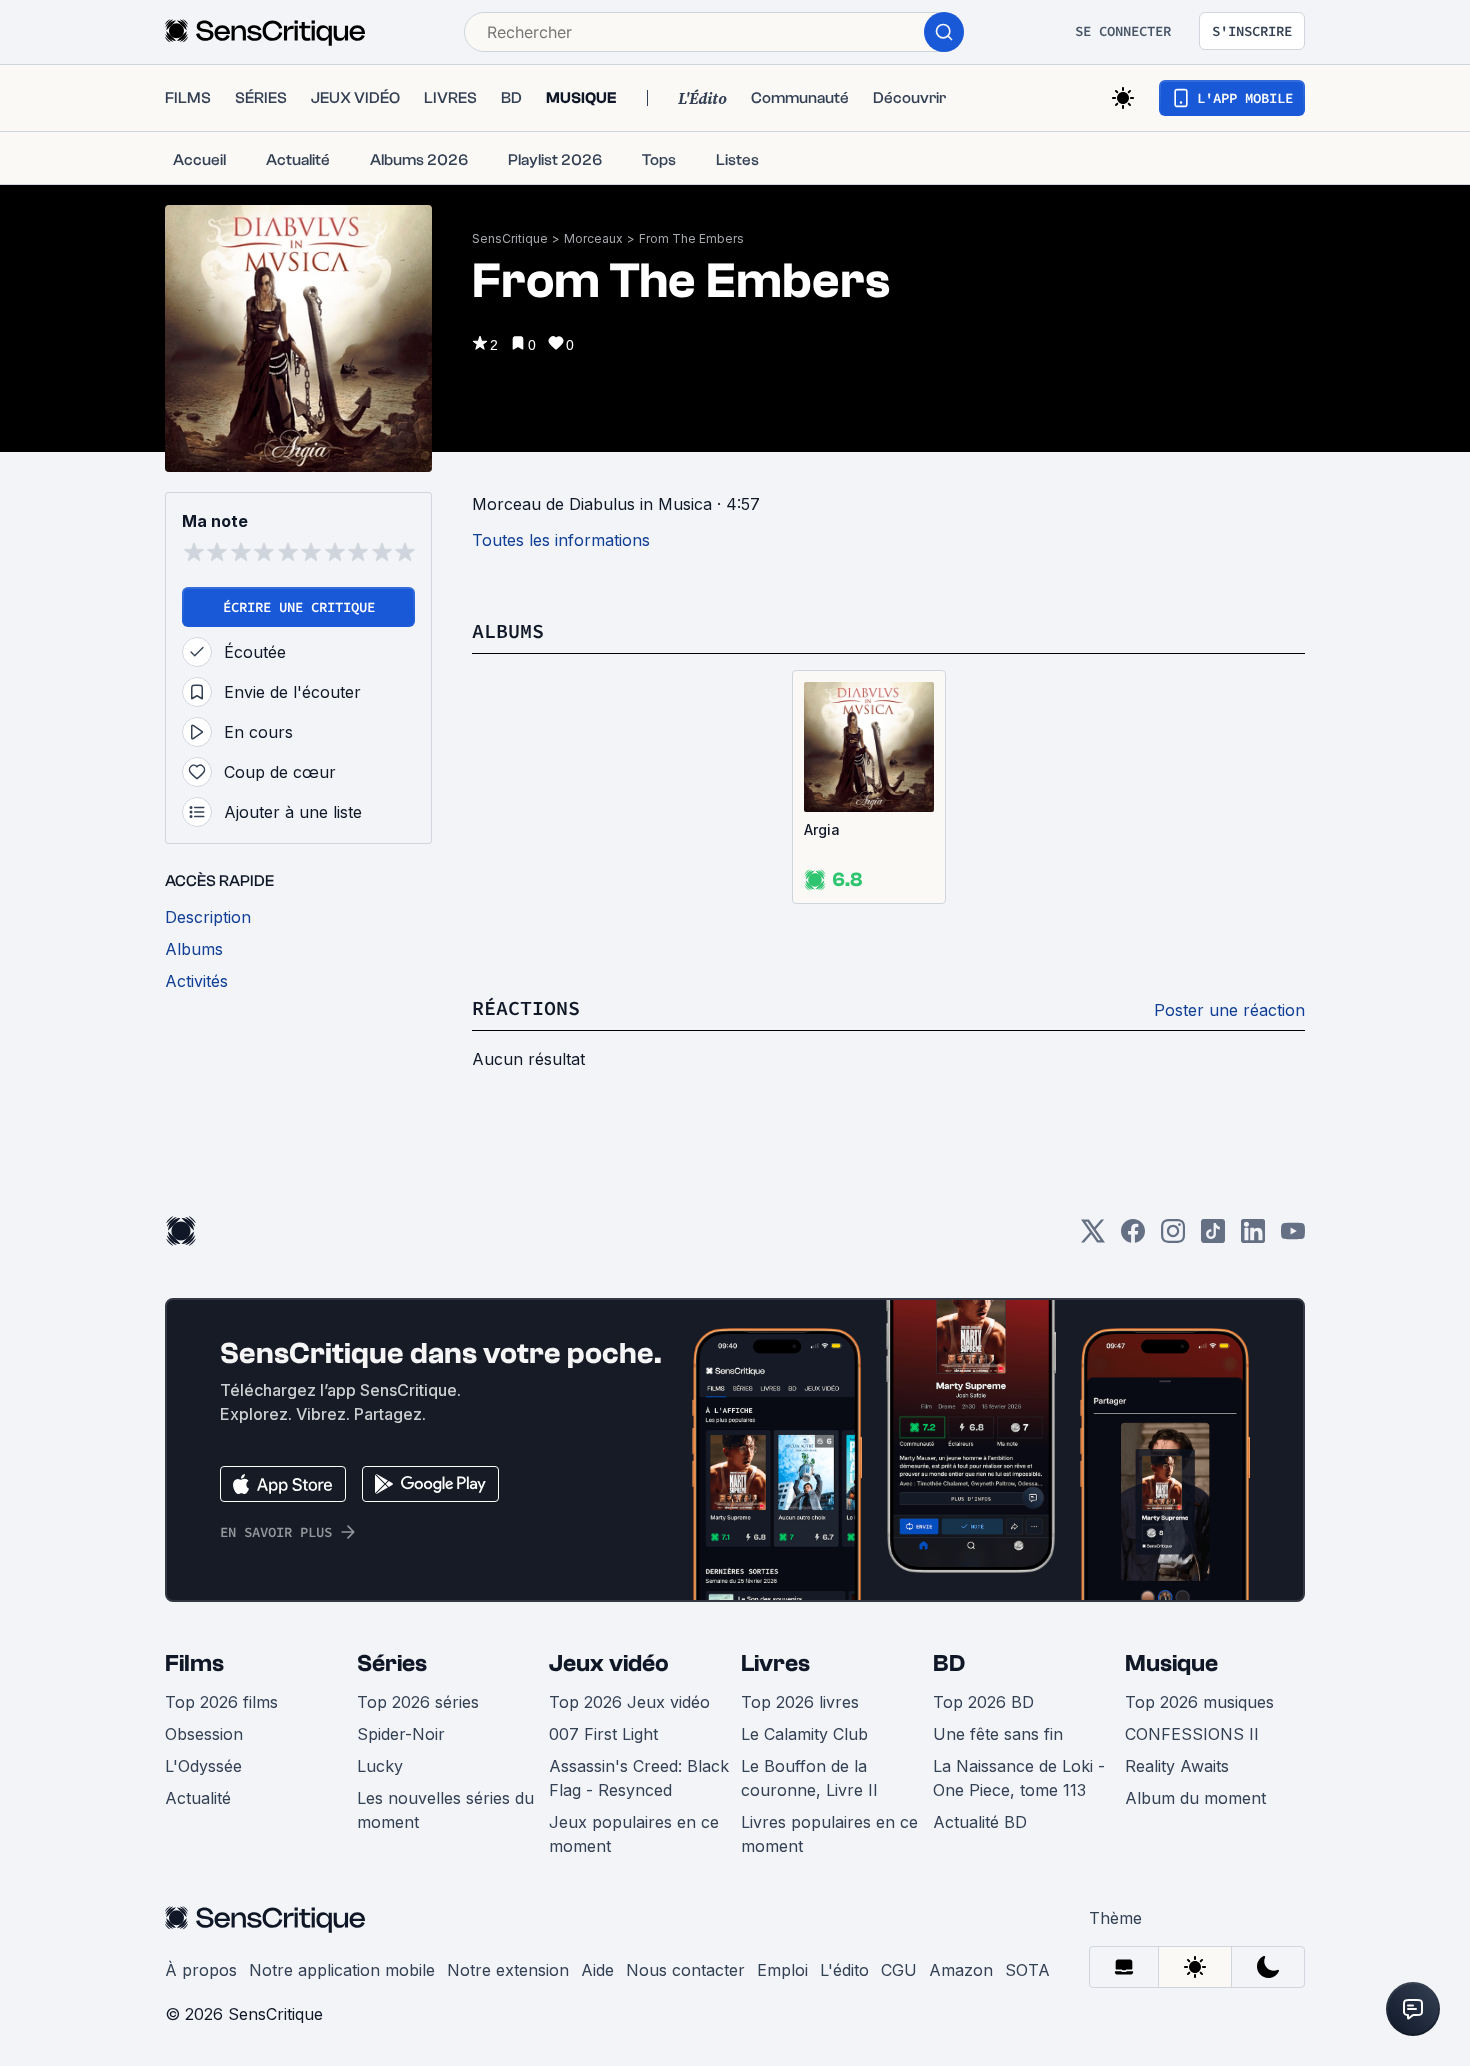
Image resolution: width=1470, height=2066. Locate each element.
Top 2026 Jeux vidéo (629, 1702)
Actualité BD (980, 1822)
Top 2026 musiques (1199, 1702)
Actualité (198, 1798)
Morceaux (593, 238)
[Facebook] (1133, 1237)
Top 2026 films (221, 1702)
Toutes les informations (561, 540)
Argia (822, 829)
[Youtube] (1293, 1237)
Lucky (380, 1766)
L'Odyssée (203, 1766)
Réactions (526, 1007)
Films (194, 1663)
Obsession (204, 1734)
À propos (201, 1970)
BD (949, 1663)
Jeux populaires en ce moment (634, 1834)
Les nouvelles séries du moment (445, 1810)
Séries (392, 1663)
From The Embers (691, 238)
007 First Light (603, 1734)
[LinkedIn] (1253, 1237)
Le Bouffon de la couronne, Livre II (809, 1778)
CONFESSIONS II (1192, 1734)
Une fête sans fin (998, 1734)
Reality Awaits (1177, 1766)
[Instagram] (1173, 1237)
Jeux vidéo (609, 1663)
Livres (775, 1663)
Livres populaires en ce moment (829, 1834)
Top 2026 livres (800, 1702)
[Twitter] (1093, 1237)
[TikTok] (1213, 1237)
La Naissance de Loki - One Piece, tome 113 (1019, 1778)
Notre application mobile (342, 1970)
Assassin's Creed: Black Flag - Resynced (639, 1778)
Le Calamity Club (804, 1734)
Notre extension (508, 1970)
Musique (1171, 1663)
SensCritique (510, 238)
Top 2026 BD (983, 1702)
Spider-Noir (401, 1734)
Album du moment (1195, 1798)
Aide (597, 1970)
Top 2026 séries (418, 1702)
